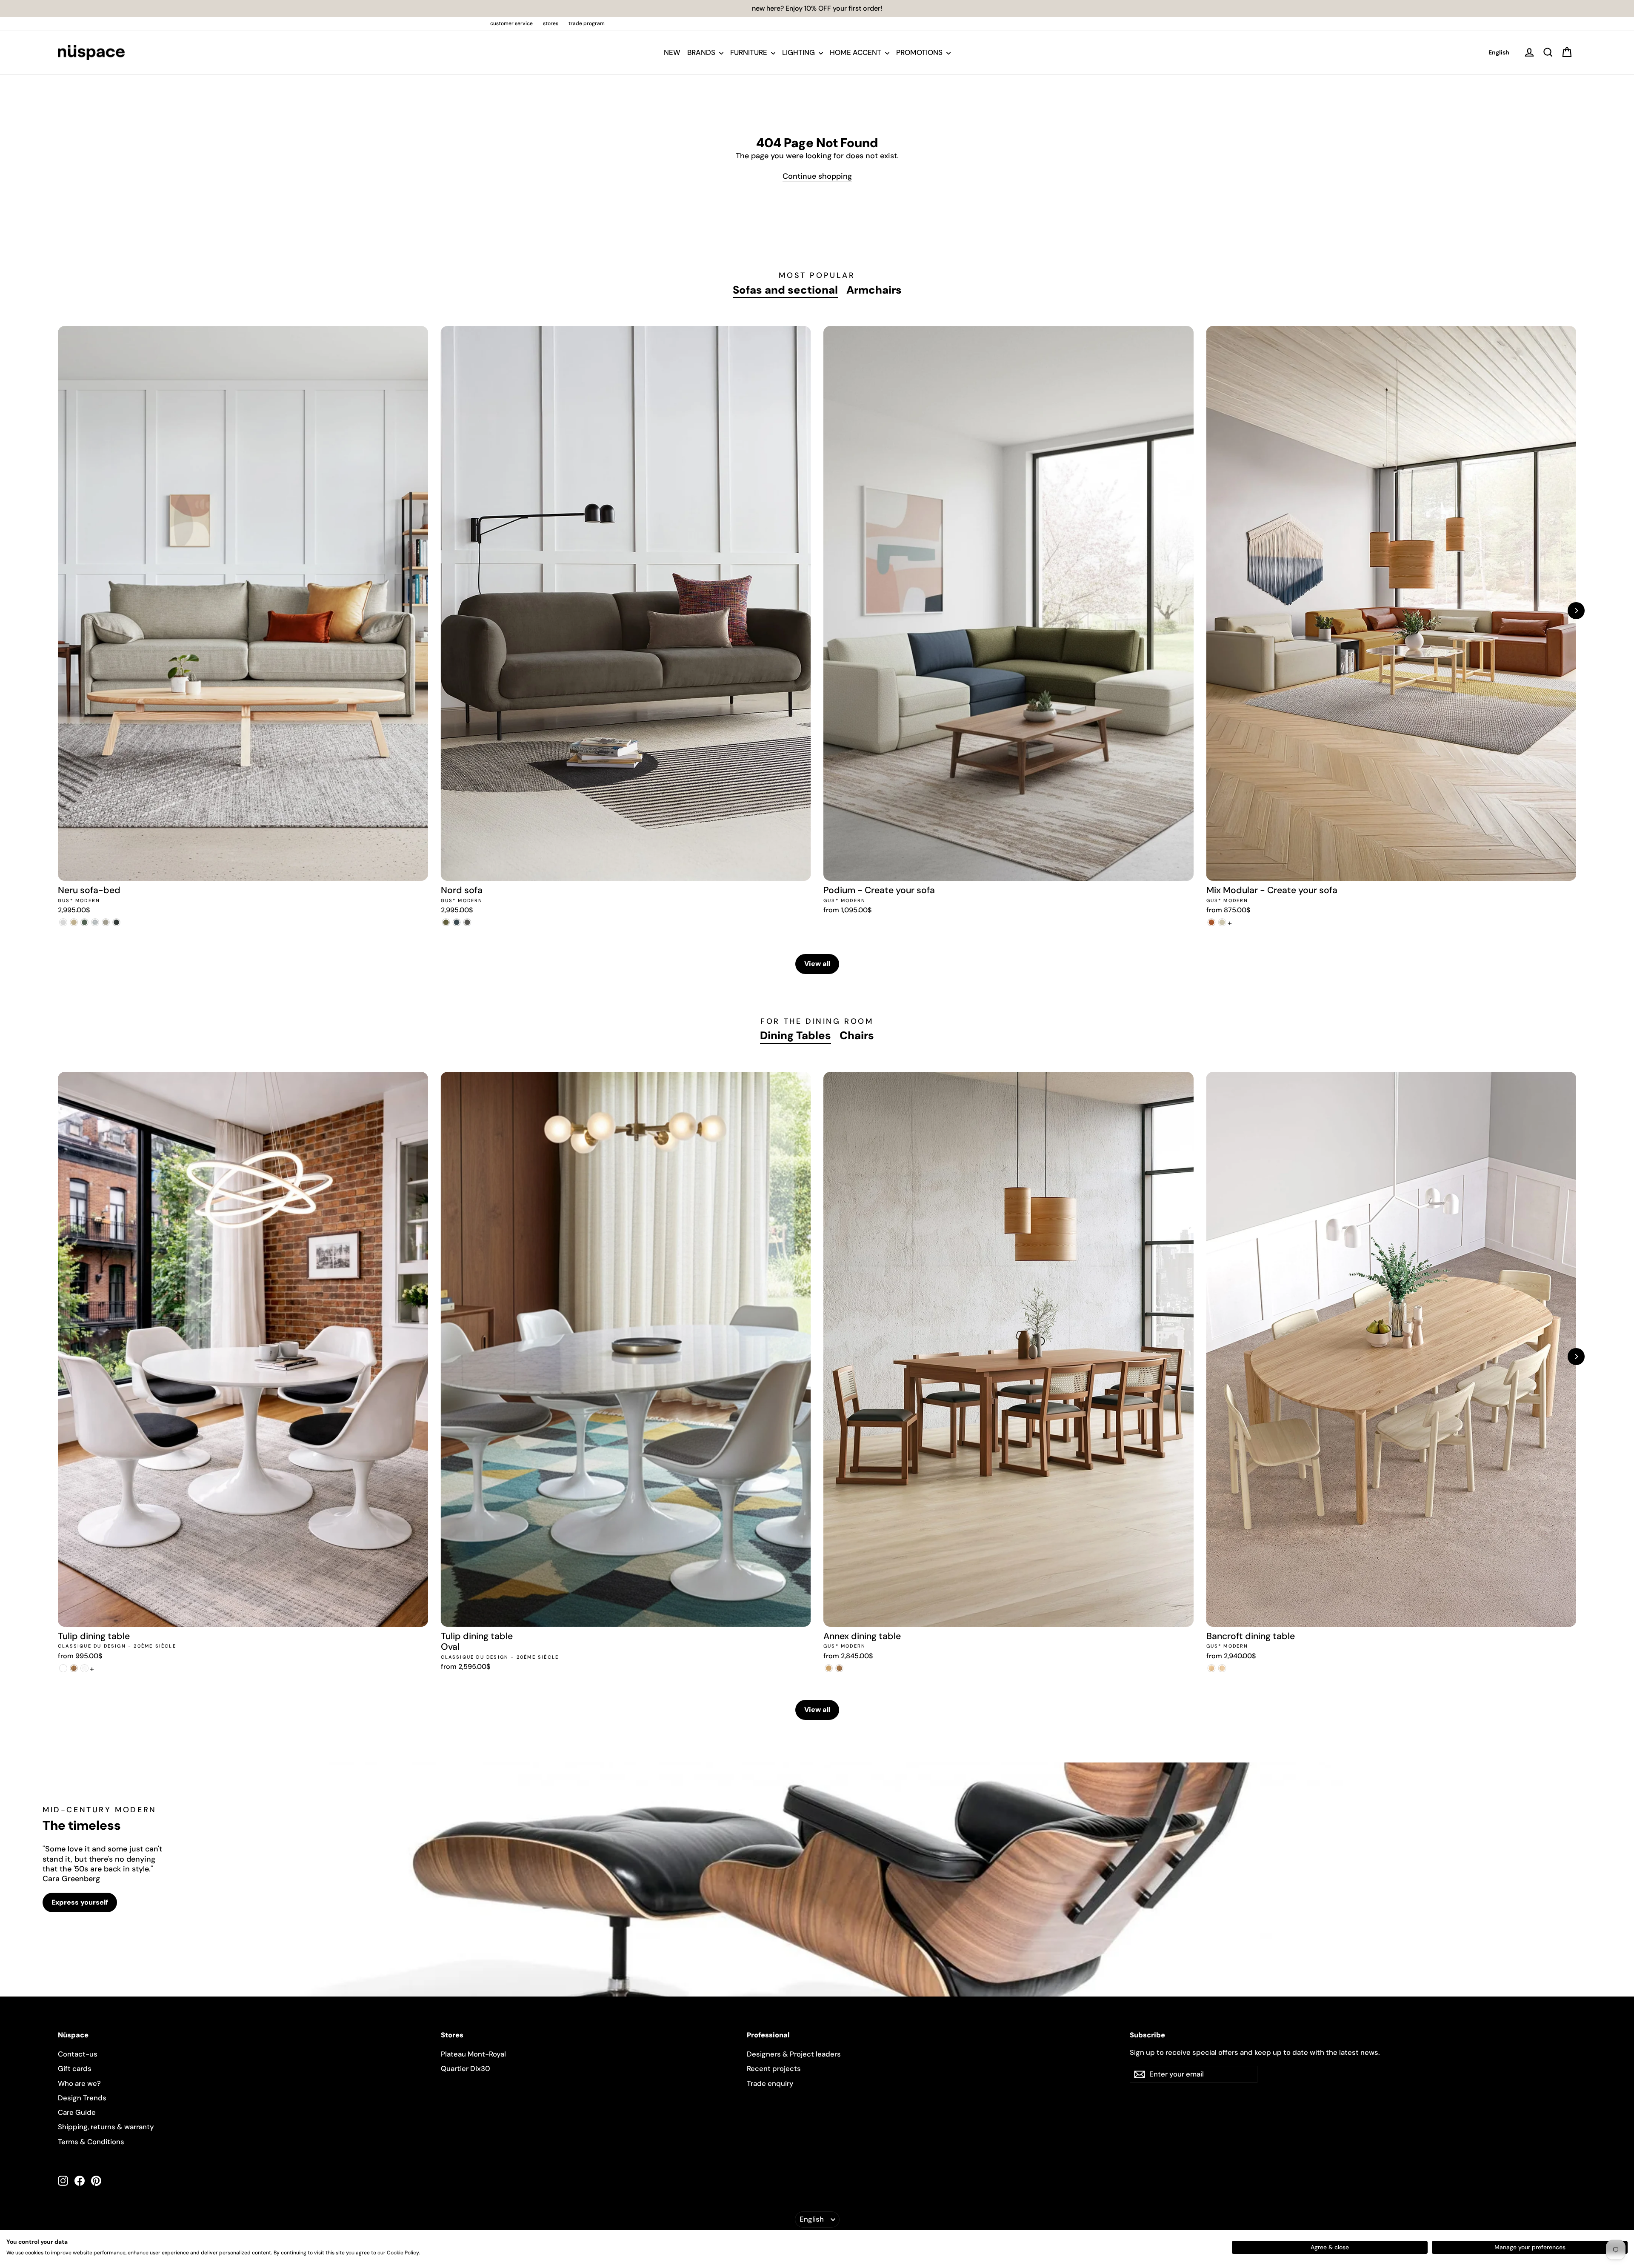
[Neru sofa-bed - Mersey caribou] (74, 922)
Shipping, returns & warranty (106, 2127)
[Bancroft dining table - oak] (1212, 1668)
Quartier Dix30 (466, 2068)
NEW (672, 52)
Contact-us (78, 2054)
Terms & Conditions (91, 2142)
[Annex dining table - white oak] (829, 1668)
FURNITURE (750, 52)
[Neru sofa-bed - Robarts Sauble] (63, 922)
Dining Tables (796, 1035)
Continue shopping (817, 176)
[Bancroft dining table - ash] (1222, 1668)
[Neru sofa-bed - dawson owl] (106, 922)
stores (551, 23)
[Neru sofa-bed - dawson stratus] (116, 922)
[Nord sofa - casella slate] (457, 922)
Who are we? (79, 2083)
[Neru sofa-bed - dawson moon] (95, 922)
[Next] (1576, 611)
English (1499, 52)
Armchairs (874, 290)
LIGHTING (799, 52)
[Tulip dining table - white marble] (84, 1668)
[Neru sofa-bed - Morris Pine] (84, 922)
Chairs (857, 1035)
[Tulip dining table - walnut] (74, 1668)
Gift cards (75, 2068)
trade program (587, 23)
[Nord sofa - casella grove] (446, 922)
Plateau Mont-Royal (473, 2054)
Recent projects (774, 2068)
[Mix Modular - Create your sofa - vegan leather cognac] (1212, 922)
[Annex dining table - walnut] (839, 1668)
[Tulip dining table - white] (63, 1668)
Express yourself (80, 1902)
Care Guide (77, 2112)
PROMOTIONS (920, 52)
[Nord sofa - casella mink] (467, 922)
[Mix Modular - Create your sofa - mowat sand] (1222, 922)
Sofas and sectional (785, 290)
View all (817, 964)
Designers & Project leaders (794, 2054)
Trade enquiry (770, 2083)
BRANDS (702, 52)
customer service (511, 23)
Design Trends (82, 2098)
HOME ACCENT (856, 52)
